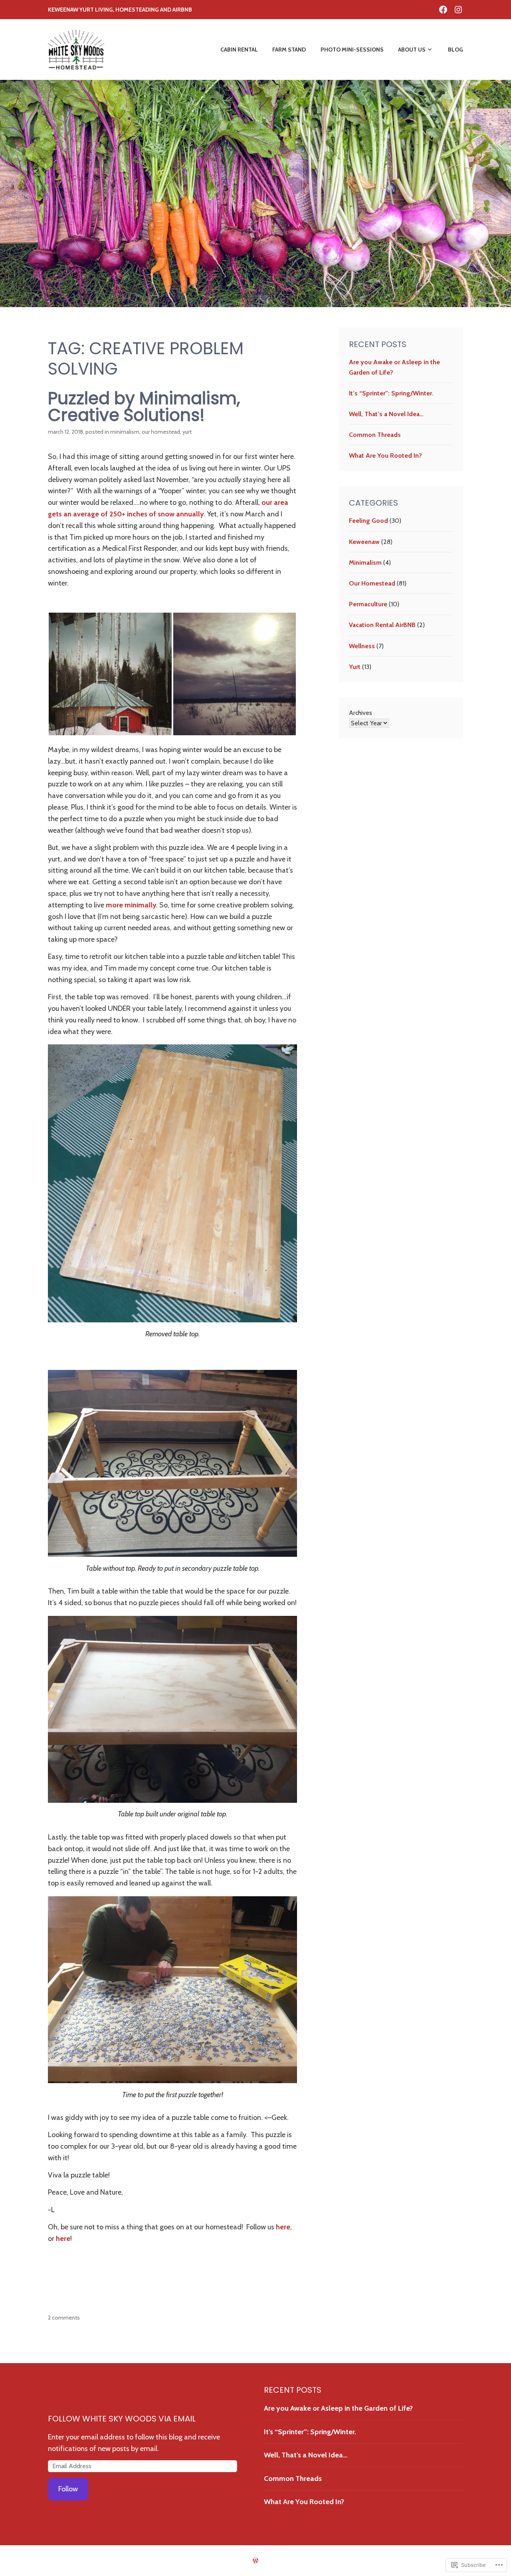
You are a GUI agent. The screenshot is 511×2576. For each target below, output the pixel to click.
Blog (456, 50)
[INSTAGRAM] (458, 9)
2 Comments (64, 2318)
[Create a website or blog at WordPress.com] (255, 2561)
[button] (110, 674)
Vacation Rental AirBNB (382, 625)
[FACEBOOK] (443, 9)
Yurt (187, 432)
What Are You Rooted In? (385, 455)
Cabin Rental (239, 50)
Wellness (362, 646)
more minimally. (132, 905)
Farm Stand (289, 50)
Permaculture (368, 604)
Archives (360, 713)
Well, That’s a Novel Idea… (386, 414)
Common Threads (376, 435)
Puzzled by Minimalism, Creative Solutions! (144, 407)
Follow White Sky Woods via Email (122, 2419)
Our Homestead (161, 432)
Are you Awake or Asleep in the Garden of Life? (338, 2408)
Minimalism (125, 432)
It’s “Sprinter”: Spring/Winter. (391, 393)
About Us (412, 50)
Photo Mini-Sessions (352, 50)
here (283, 2227)
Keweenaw (364, 542)
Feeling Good (368, 521)
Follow (68, 2489)
